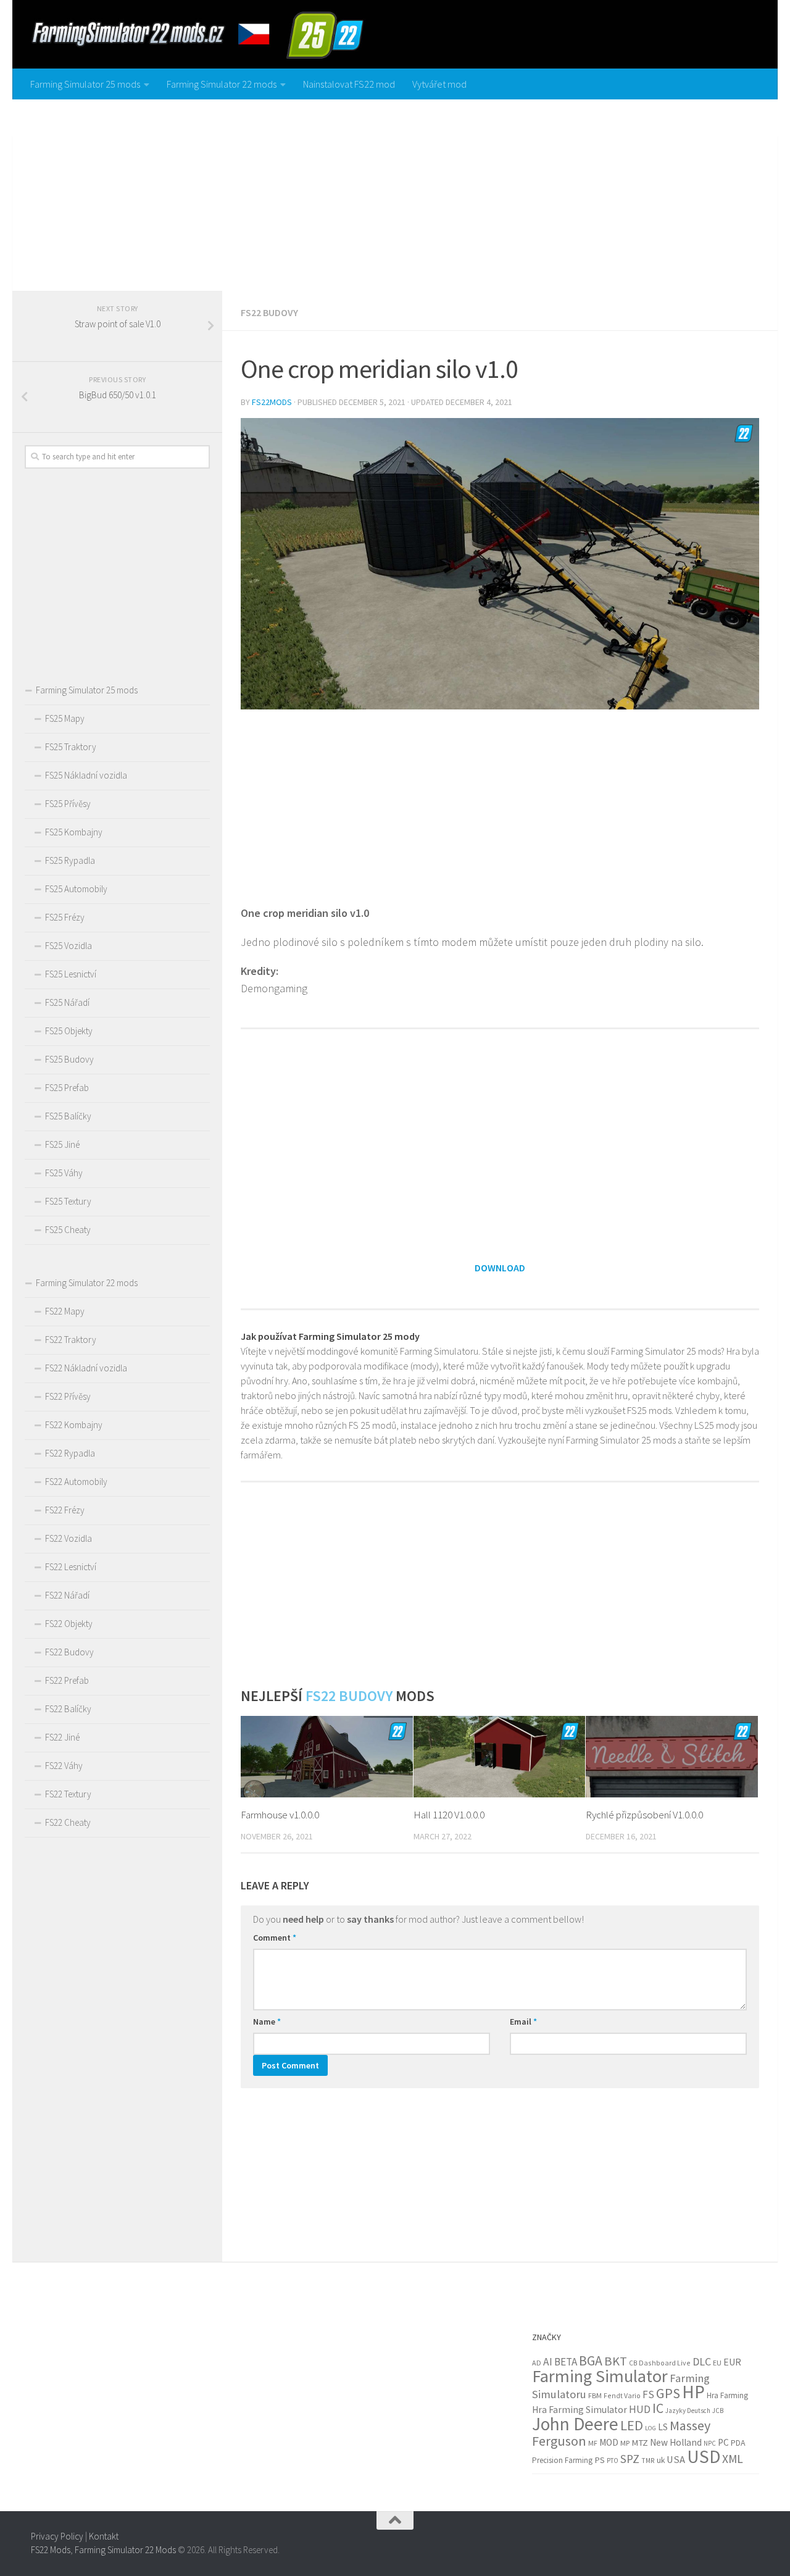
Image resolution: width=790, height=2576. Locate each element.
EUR (732, 2362)
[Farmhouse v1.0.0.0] (327, 1756)
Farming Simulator (600, 2376)
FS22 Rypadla (70, 1453)
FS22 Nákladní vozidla (86, 1368)
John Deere (575, 2424)
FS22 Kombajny (74, 1425)
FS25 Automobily (76, 889)
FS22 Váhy (64, 1766)
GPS (668, 2393)
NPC (710, 2443)
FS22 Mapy (65, 1311)
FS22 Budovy (269, 312)
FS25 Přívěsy (68, 804)
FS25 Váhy (64, 1173)
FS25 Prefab (67, 1088)
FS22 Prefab (67, 1680)
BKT (616, 2361)
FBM (595, 2395)
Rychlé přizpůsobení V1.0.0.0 (644, 1815)
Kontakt (104, 2536)
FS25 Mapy (65, 718)
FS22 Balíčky (68, 1709)
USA (676, 2460)
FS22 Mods (51, 2550)
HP (693, 2392)
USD (704, 2457)
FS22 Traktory (71, 1340)
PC (723, 2442)
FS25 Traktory (71, 747)
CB (633, 2363)
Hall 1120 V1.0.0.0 (449, 1815)
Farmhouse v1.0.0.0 (280, 1815)
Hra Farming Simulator (580, 2410)
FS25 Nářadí (67, 1002)
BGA (591, 2361)
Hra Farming (727, 2395)
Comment (275, 1938)
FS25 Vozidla (69, 946)
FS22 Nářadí (67, 1595)
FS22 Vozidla (69, 1538)
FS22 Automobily (76, 1482)
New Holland (676, 2442)
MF (593, 2443)
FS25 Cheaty (68, 1230)
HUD (640, 2409)
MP (625, 2443)
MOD (609, 2442)
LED (632, 2425)
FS (648, 2394)
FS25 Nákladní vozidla (86, 775)
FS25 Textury (68, 1201)
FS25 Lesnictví (71, 974)
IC (658, 2408)
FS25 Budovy (69, 1059)
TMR (648, 2461)
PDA (738, 2443)
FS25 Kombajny (74, 832)
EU (717, 2363)
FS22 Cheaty (68, 1822)
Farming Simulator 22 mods (222, 84)
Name (267, 2022)
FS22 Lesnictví (71, 1567)
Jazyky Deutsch (688, 2411)
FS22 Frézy (65, 1510)
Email (523, 2022)
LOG (651, 2428)
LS (663, 2427)
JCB (718, 2411)
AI (548, 2362)
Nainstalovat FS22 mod (349, 84)
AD (537, 2363)
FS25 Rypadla (70, 860)
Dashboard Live (665, 2363)
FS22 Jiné (62, 1737)
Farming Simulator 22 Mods (125, 2550)
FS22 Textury (68, 1794)
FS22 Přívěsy (68, 1396)
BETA (566, 2362)
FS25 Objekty (69, 1031)
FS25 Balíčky (68, 1116)
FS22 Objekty (69, 1624)
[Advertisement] (395, 192)
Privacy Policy (57, 2536)
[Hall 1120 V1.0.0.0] (500, 1756)
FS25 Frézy (65, 917)
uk (661, 2460)
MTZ (640, 2443)
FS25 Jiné (62, 1144)
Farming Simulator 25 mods (85, 84)
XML (733, 2459)
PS (600, 2460)
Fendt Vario (622, 2395)
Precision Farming (562, 2460)
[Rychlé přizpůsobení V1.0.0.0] (672, 1756)
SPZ (630, 2459)
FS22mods (272, 402)
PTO (613, 2461)
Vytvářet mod (439, 84)
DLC (702, 2361)
